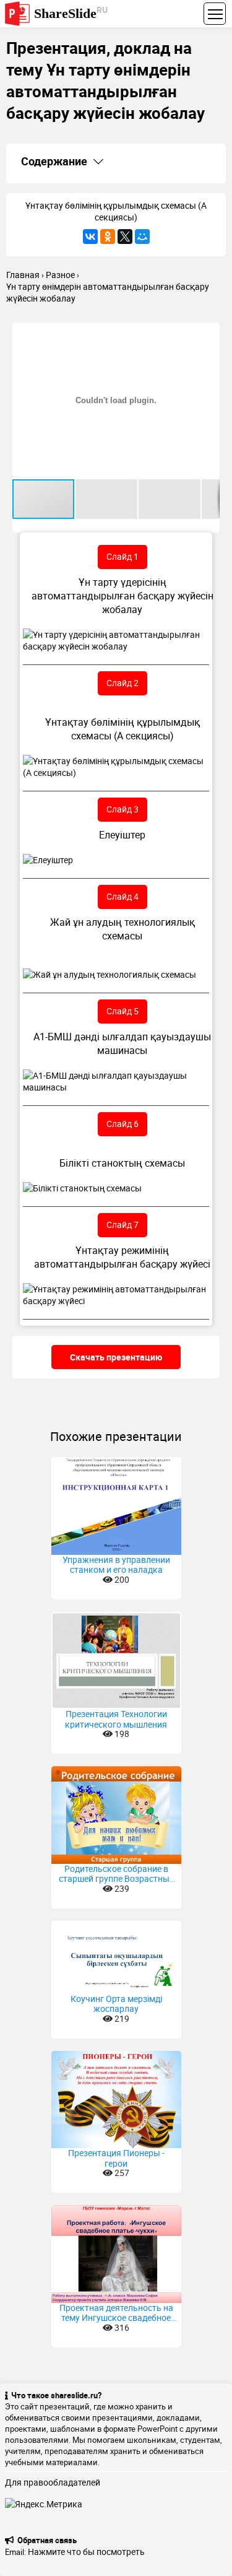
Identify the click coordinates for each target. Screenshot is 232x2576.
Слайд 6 (122, 1124)
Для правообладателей (53, 2482)
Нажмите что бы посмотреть (86, 2552)
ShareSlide (71, 13)
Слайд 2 (122, 683)
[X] (125, 237)
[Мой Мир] (142, 237)
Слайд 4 (122, 896)
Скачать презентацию (116, 1357)
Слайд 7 (122, 1225)
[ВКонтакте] (90, 237)
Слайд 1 (122, 556)
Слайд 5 (122, 1011)
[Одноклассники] (108, 237)
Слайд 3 (122, 809)
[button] (208, 334)
